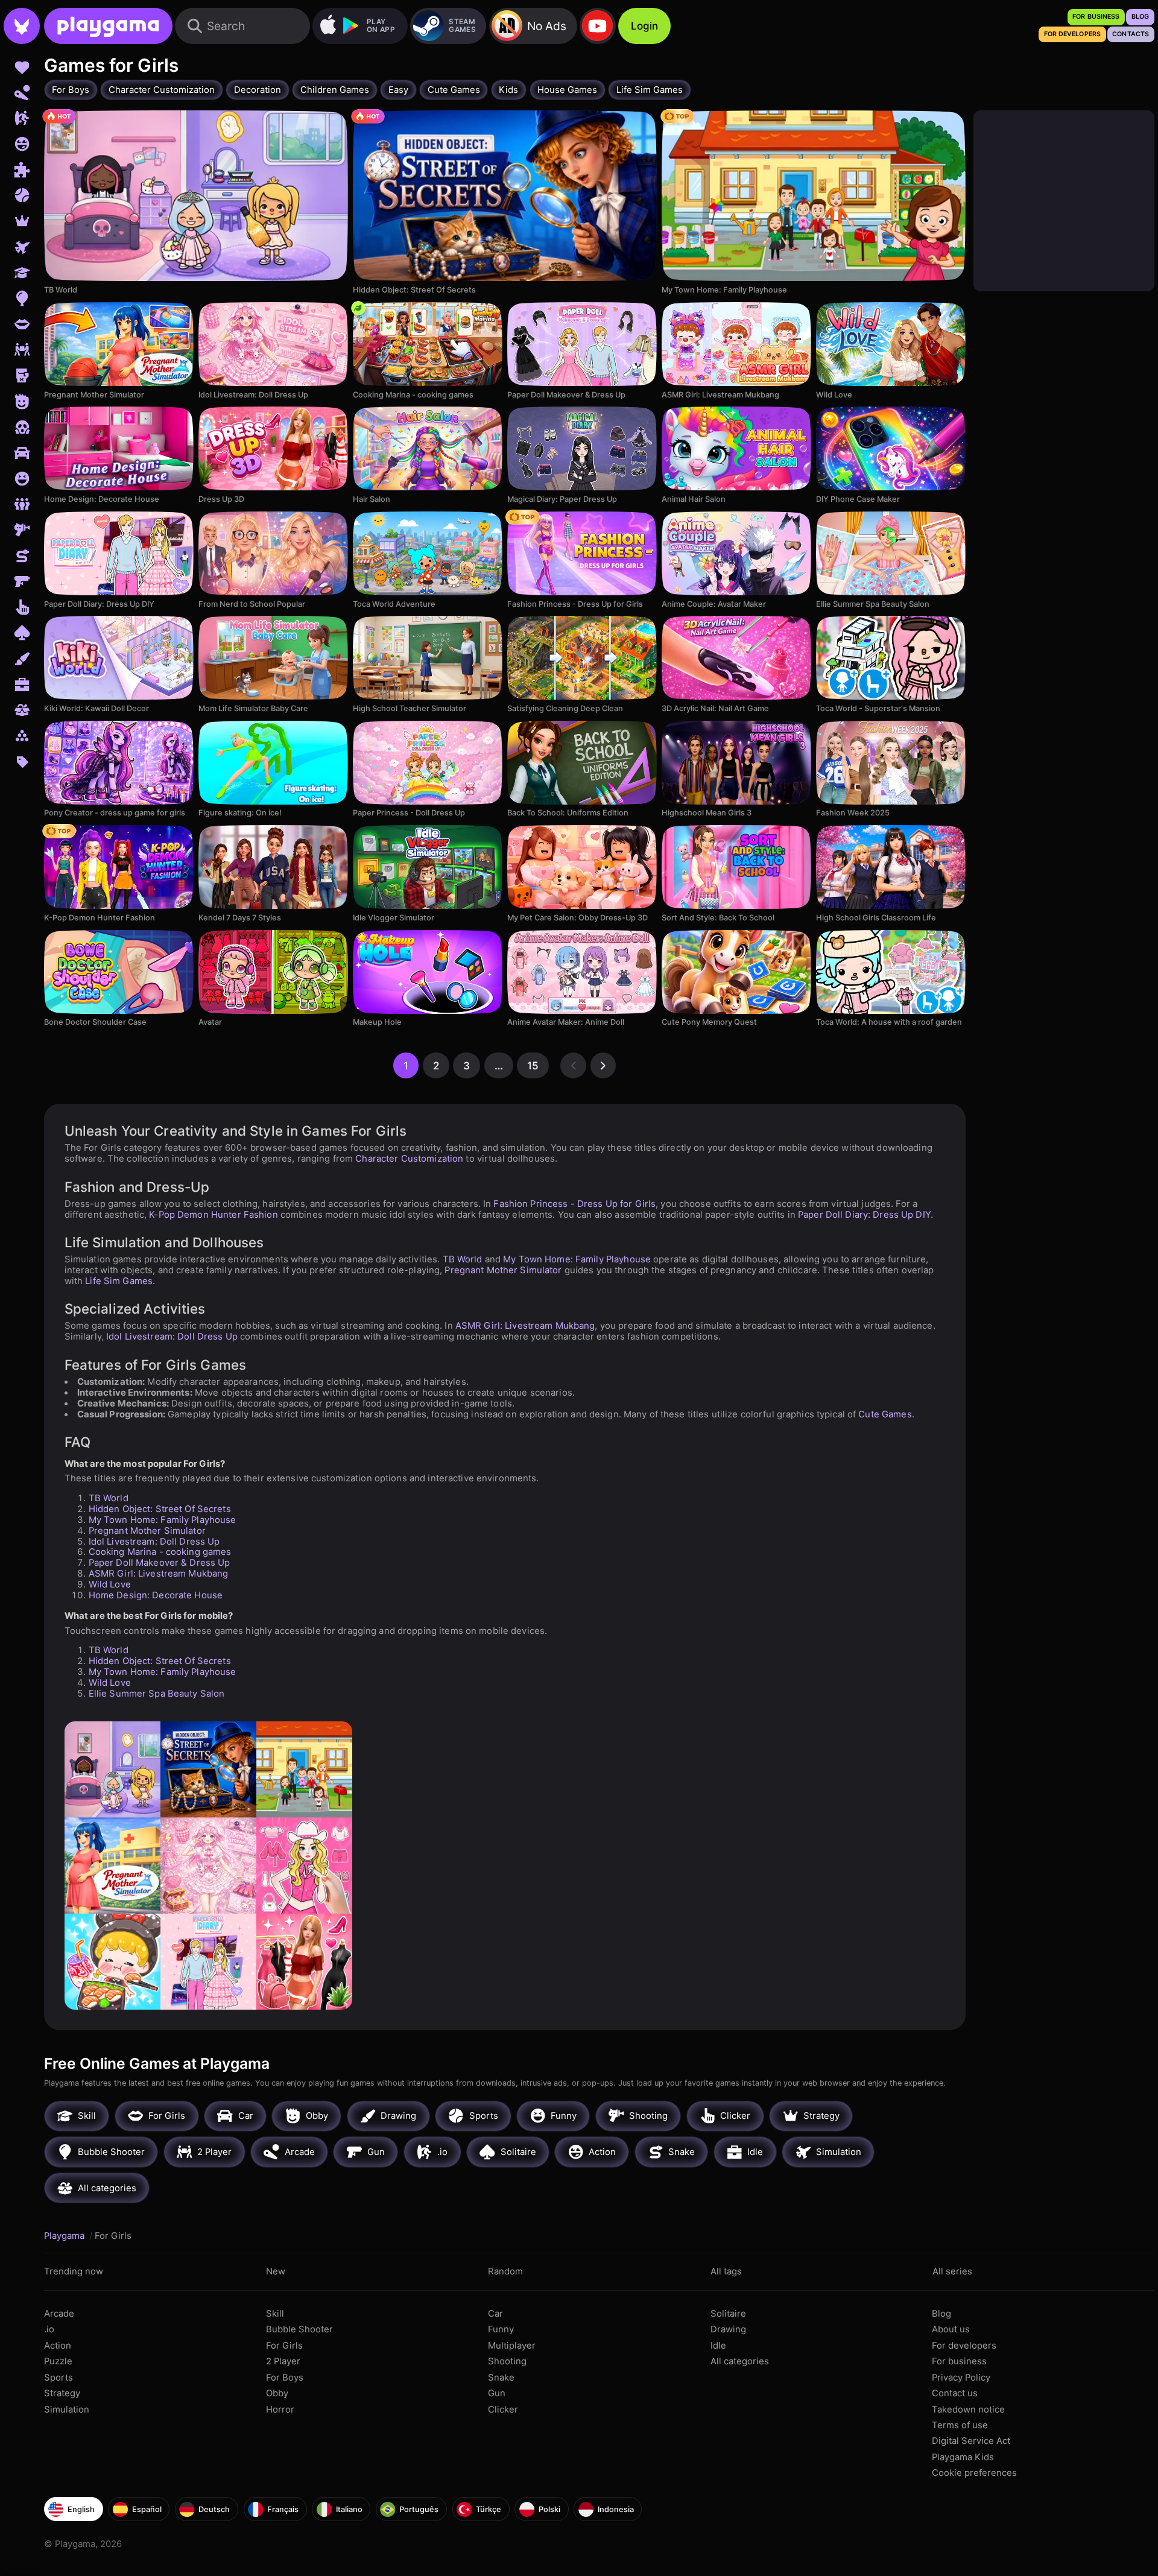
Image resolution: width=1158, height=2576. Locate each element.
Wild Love (110, 1584)
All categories (740, 2361)
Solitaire (728, 2314)
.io (49, 2329)
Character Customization (409, 1159)
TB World (463, 1259)
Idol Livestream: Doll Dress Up (172, 1337)
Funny (501, 2329)
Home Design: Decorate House (156, 1595)
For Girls (284, 2346)
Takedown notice (968, 2410)
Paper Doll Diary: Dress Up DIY (864, 1215)
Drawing (728, 2329)
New (276, 2271)
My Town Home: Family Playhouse (577, 1259)
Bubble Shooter (299, 2329)
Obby (277, 2393)
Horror (280, 2410)
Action (58, 2346)
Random (505, 2271)
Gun (497, 2393)
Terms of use (960, 2425)
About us (951, 2329)
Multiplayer (512, 2346)
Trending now (74, 2271)
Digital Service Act (971, 2441)
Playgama (65, 2236)
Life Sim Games (119, 1281)
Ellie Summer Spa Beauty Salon (157, 1694)
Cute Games (885, 1414)
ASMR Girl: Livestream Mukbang (525, 1326)
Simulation (67, 2410)
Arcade (59, 2314)
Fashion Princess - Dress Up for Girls (574, 1204)
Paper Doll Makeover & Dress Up (160, 1563)
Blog (941, 2314)
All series (952, 2271)
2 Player (283, 2361)
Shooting (507, 2361)
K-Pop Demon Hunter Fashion (213, 1215)
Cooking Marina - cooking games (160, 1552)
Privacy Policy (961, 2378)
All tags (726, 2271)
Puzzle (58, 2361)
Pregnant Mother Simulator (503, 1270)
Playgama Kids (963, 2457)
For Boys (285, 2378)
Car (495, 2314)
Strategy (62, 2393)
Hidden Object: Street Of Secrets (160, 1509)
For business (959, 2361)
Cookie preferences (974, 2473)
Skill (275, 2314)
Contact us (955, 2393)
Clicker (503, 2410)
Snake (501, 2378)
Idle (718, 2346)
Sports (59, 2378)
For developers (964, 2346)
